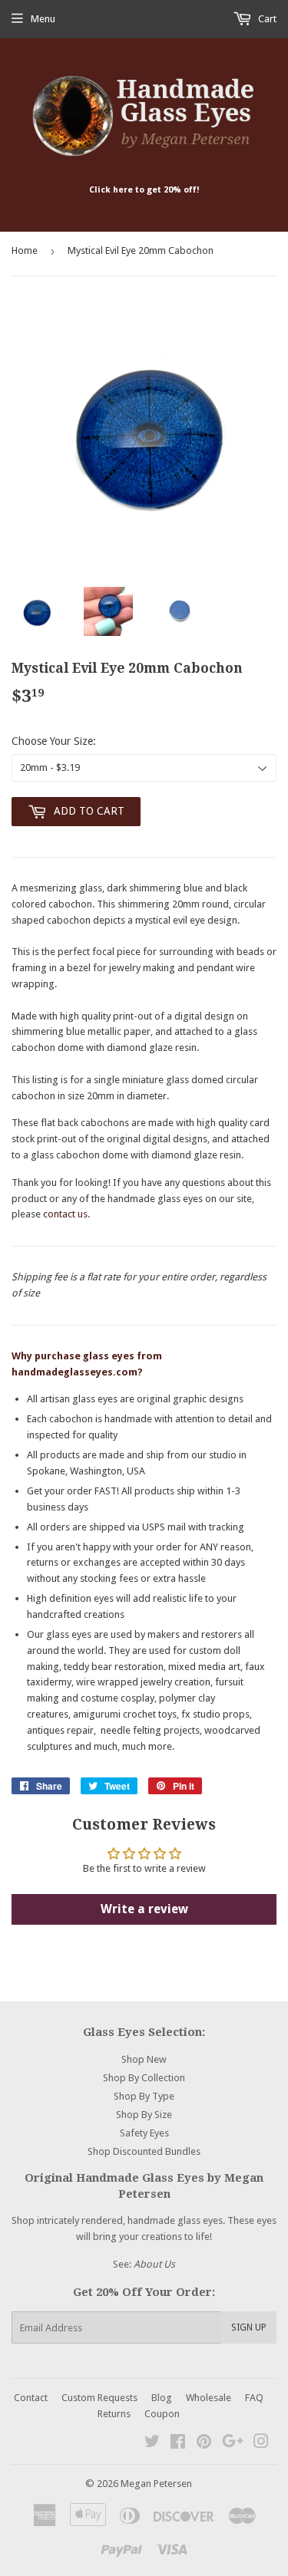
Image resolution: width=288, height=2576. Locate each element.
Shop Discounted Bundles (144, 2151)
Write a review (144, 1909)
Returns (114, 2414)
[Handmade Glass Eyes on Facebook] (178, 2444)
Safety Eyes (144, 2133)
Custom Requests (99, 2398)
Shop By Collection (144, 2078)
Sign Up (249, 2327)
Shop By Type (144, 2096)
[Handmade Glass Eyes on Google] (233, 2444)
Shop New (144, 2059)
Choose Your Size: (54, 741)
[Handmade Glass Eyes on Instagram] (261, 2444)
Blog (162, 2398)
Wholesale (209, 2398)
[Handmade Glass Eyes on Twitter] (152, 2444)
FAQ (254, 2398)
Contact (31, 2398)
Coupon (162, 2414)
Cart (266, 19)
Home (25, 250)
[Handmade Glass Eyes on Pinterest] (204, 2444)
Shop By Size (144, 2115)
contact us (65, 1214)
